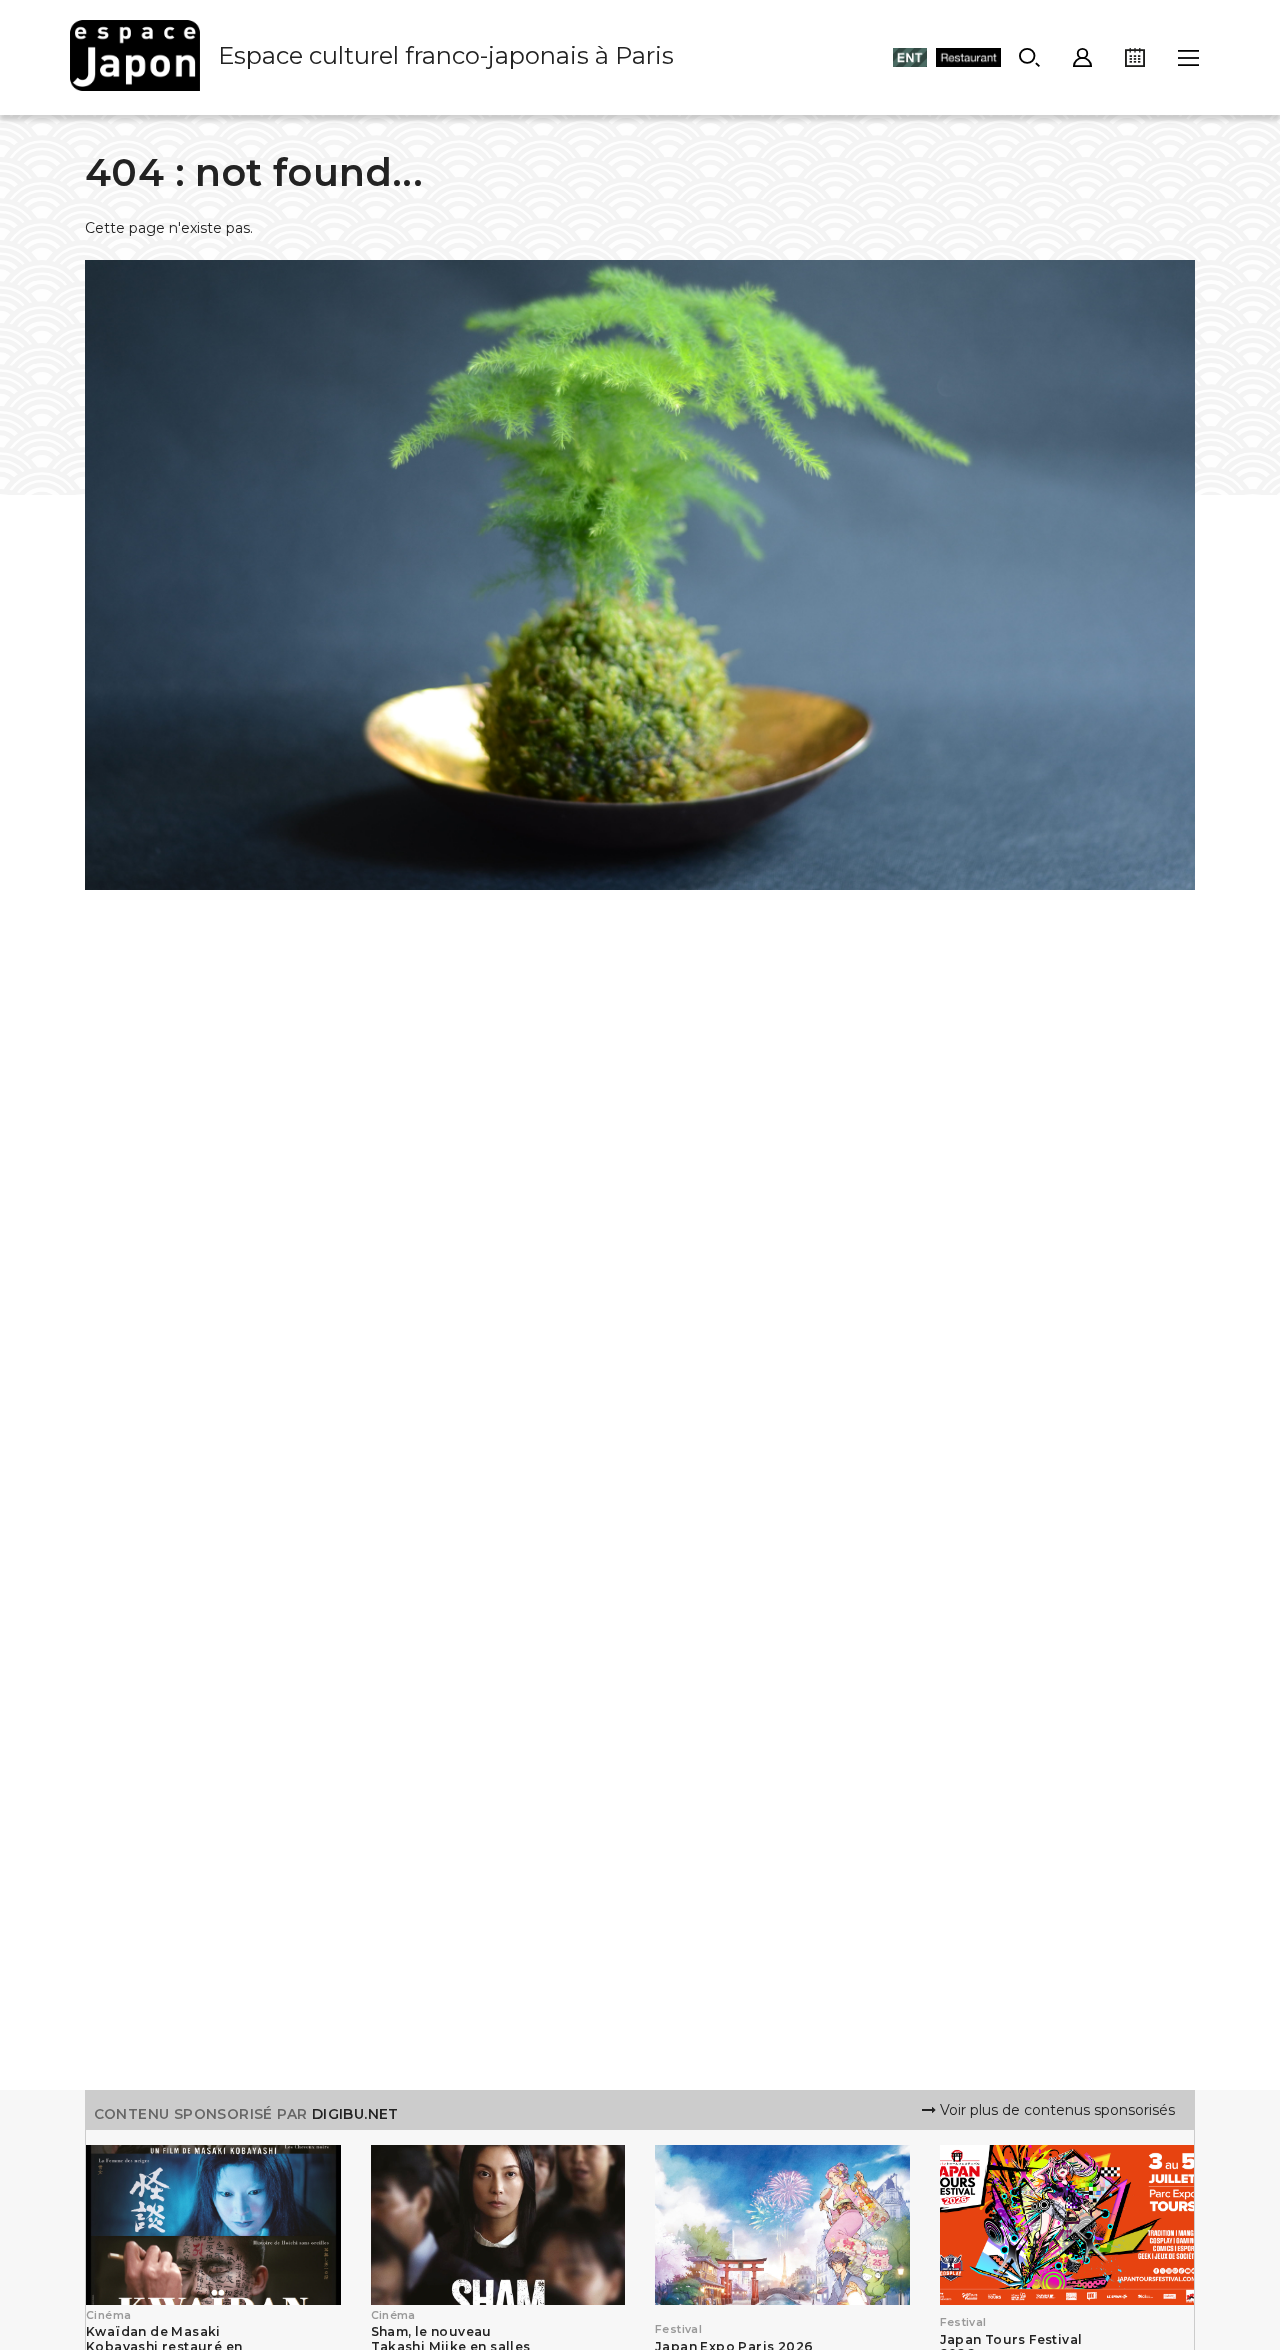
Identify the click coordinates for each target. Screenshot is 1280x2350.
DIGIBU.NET (355, 2114)
